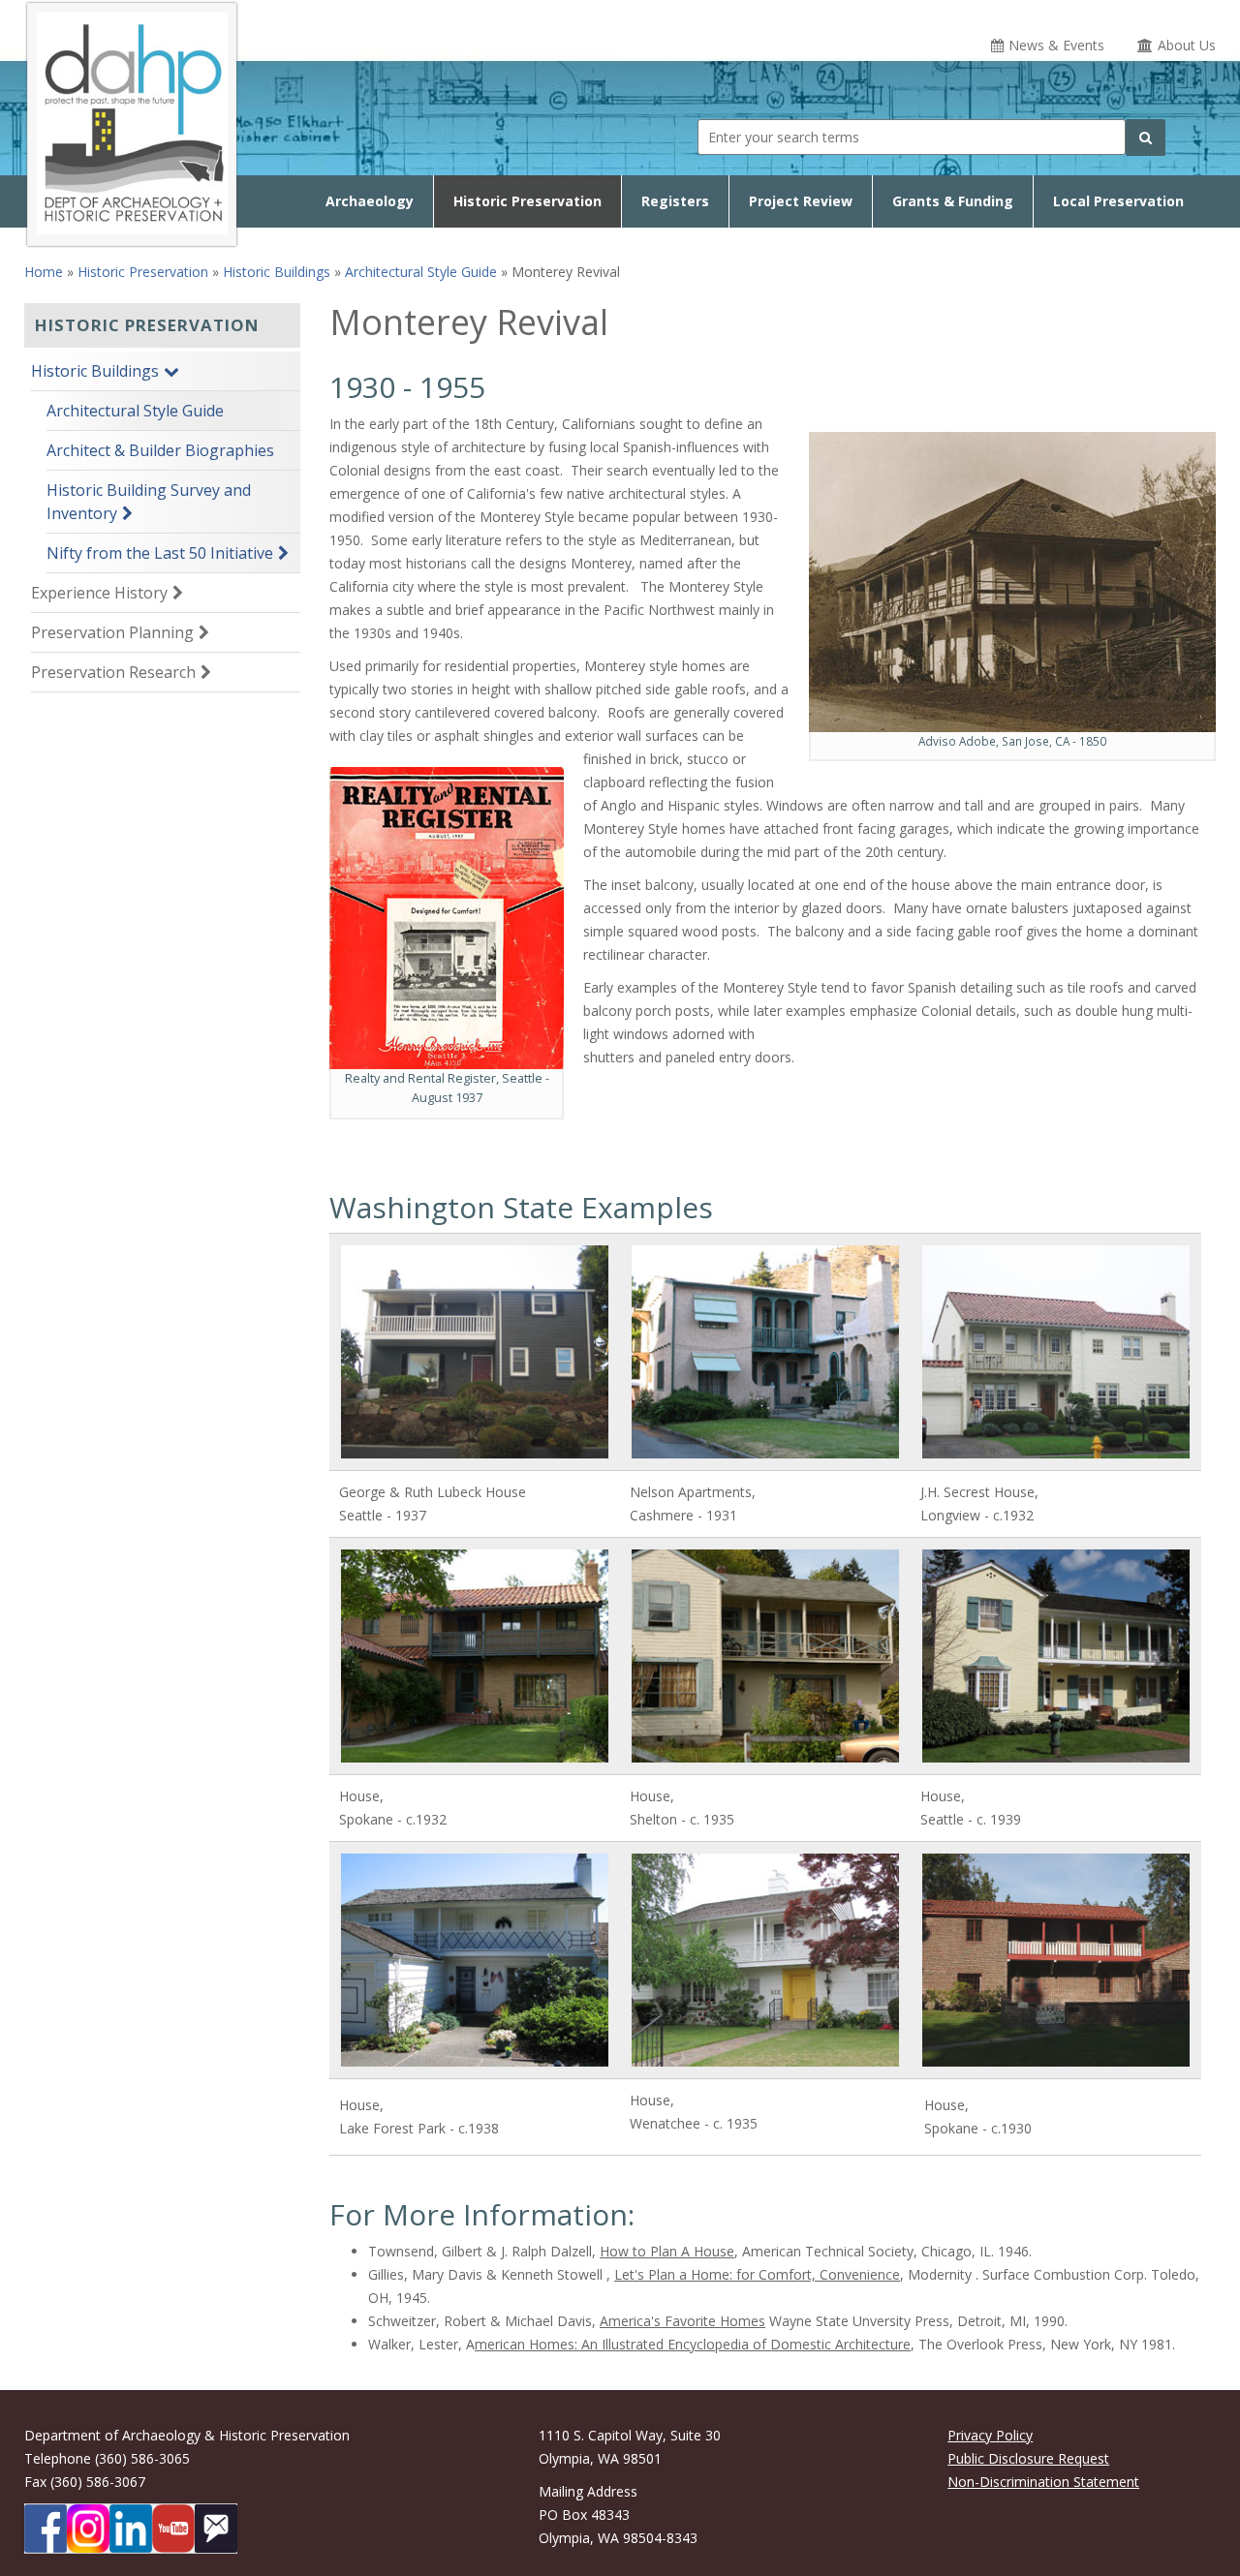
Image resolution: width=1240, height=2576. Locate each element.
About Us (1187, 45)
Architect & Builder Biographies (160, 450)
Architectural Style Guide (421, 272)
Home (44, 272)
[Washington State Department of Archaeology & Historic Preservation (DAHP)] (132, 121)
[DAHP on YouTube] (173, 2529)
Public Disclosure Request (1028, 2458)
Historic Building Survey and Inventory (149, 502)
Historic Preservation (527, 201)
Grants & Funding (953, 201)
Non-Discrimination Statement (1043, 2482)
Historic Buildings (277, 272)
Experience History (99, 593)
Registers (675, 201)
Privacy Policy (990, 2435)
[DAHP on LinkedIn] (131, 2529)
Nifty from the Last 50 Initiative (160, 553)
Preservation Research (113, 672)
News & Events (1056, 45)
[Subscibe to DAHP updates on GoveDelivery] (216, 2529)
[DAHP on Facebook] (46, 2529)
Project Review (801, 201)
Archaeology (370, 201)
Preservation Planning (112, 632)
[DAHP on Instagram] (88, 2529)
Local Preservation (1118, 201)
